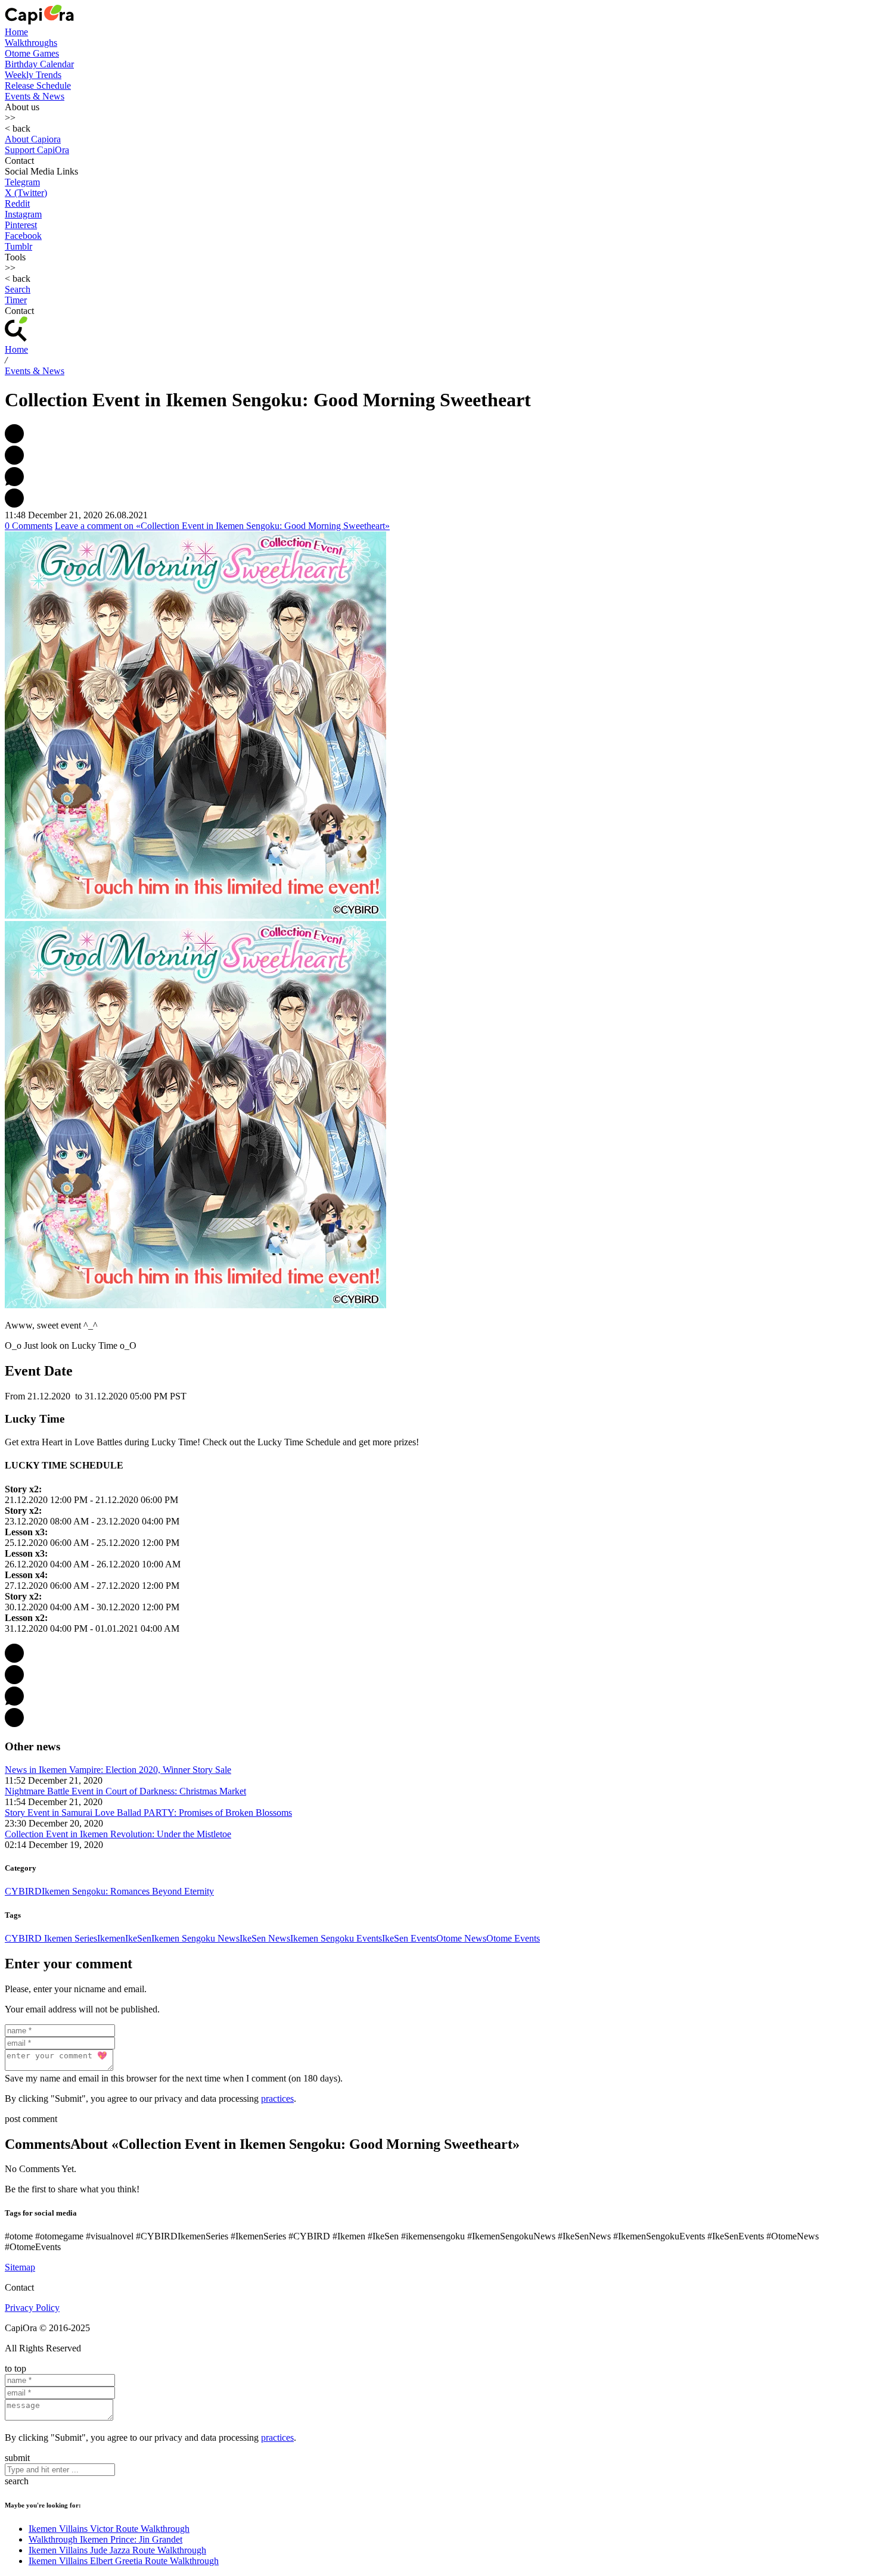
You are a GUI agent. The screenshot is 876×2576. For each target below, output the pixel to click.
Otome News (461, 1938)
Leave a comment (222, 526)
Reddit (17, 203)
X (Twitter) (26, 193)
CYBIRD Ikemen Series (51, 1938)
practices (277, 2099)
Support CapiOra (37, 150)
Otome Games (32, 53)
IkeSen (138, 1938)
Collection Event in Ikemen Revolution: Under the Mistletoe (118, 1834)
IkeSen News (265, 1938)
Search (18, 289)
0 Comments (29, 526)
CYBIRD (23, 1891)
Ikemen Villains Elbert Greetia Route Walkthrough (124, 2561)
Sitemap (20, 2267)
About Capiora (33, 139)
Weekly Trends (33, 75)
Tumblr (18, 246)
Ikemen (111, 1938)
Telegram (22, 182)
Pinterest (21, 225)
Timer (16, 300)
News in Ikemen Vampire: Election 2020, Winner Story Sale (118, 1770)
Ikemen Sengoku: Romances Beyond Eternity (128, 1891)
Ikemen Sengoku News (195, 1938)
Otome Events (513, 1938)
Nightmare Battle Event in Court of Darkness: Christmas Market (125, 1791)
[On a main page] (39, 21)
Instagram (23, 214)
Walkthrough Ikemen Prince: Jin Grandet (105, 2539)
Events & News (35, 96)
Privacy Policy (32, 2308)
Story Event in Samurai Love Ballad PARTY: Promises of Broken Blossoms (148, 1813)
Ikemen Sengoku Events (336, 1938)
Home (16, 32)
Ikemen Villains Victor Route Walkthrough (109, 2529)
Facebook (23, 236)
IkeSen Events (409, 1938)
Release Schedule (38, 85)
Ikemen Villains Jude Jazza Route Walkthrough (117, 2550)
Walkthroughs (31, 43)
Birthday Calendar (39, 64)
